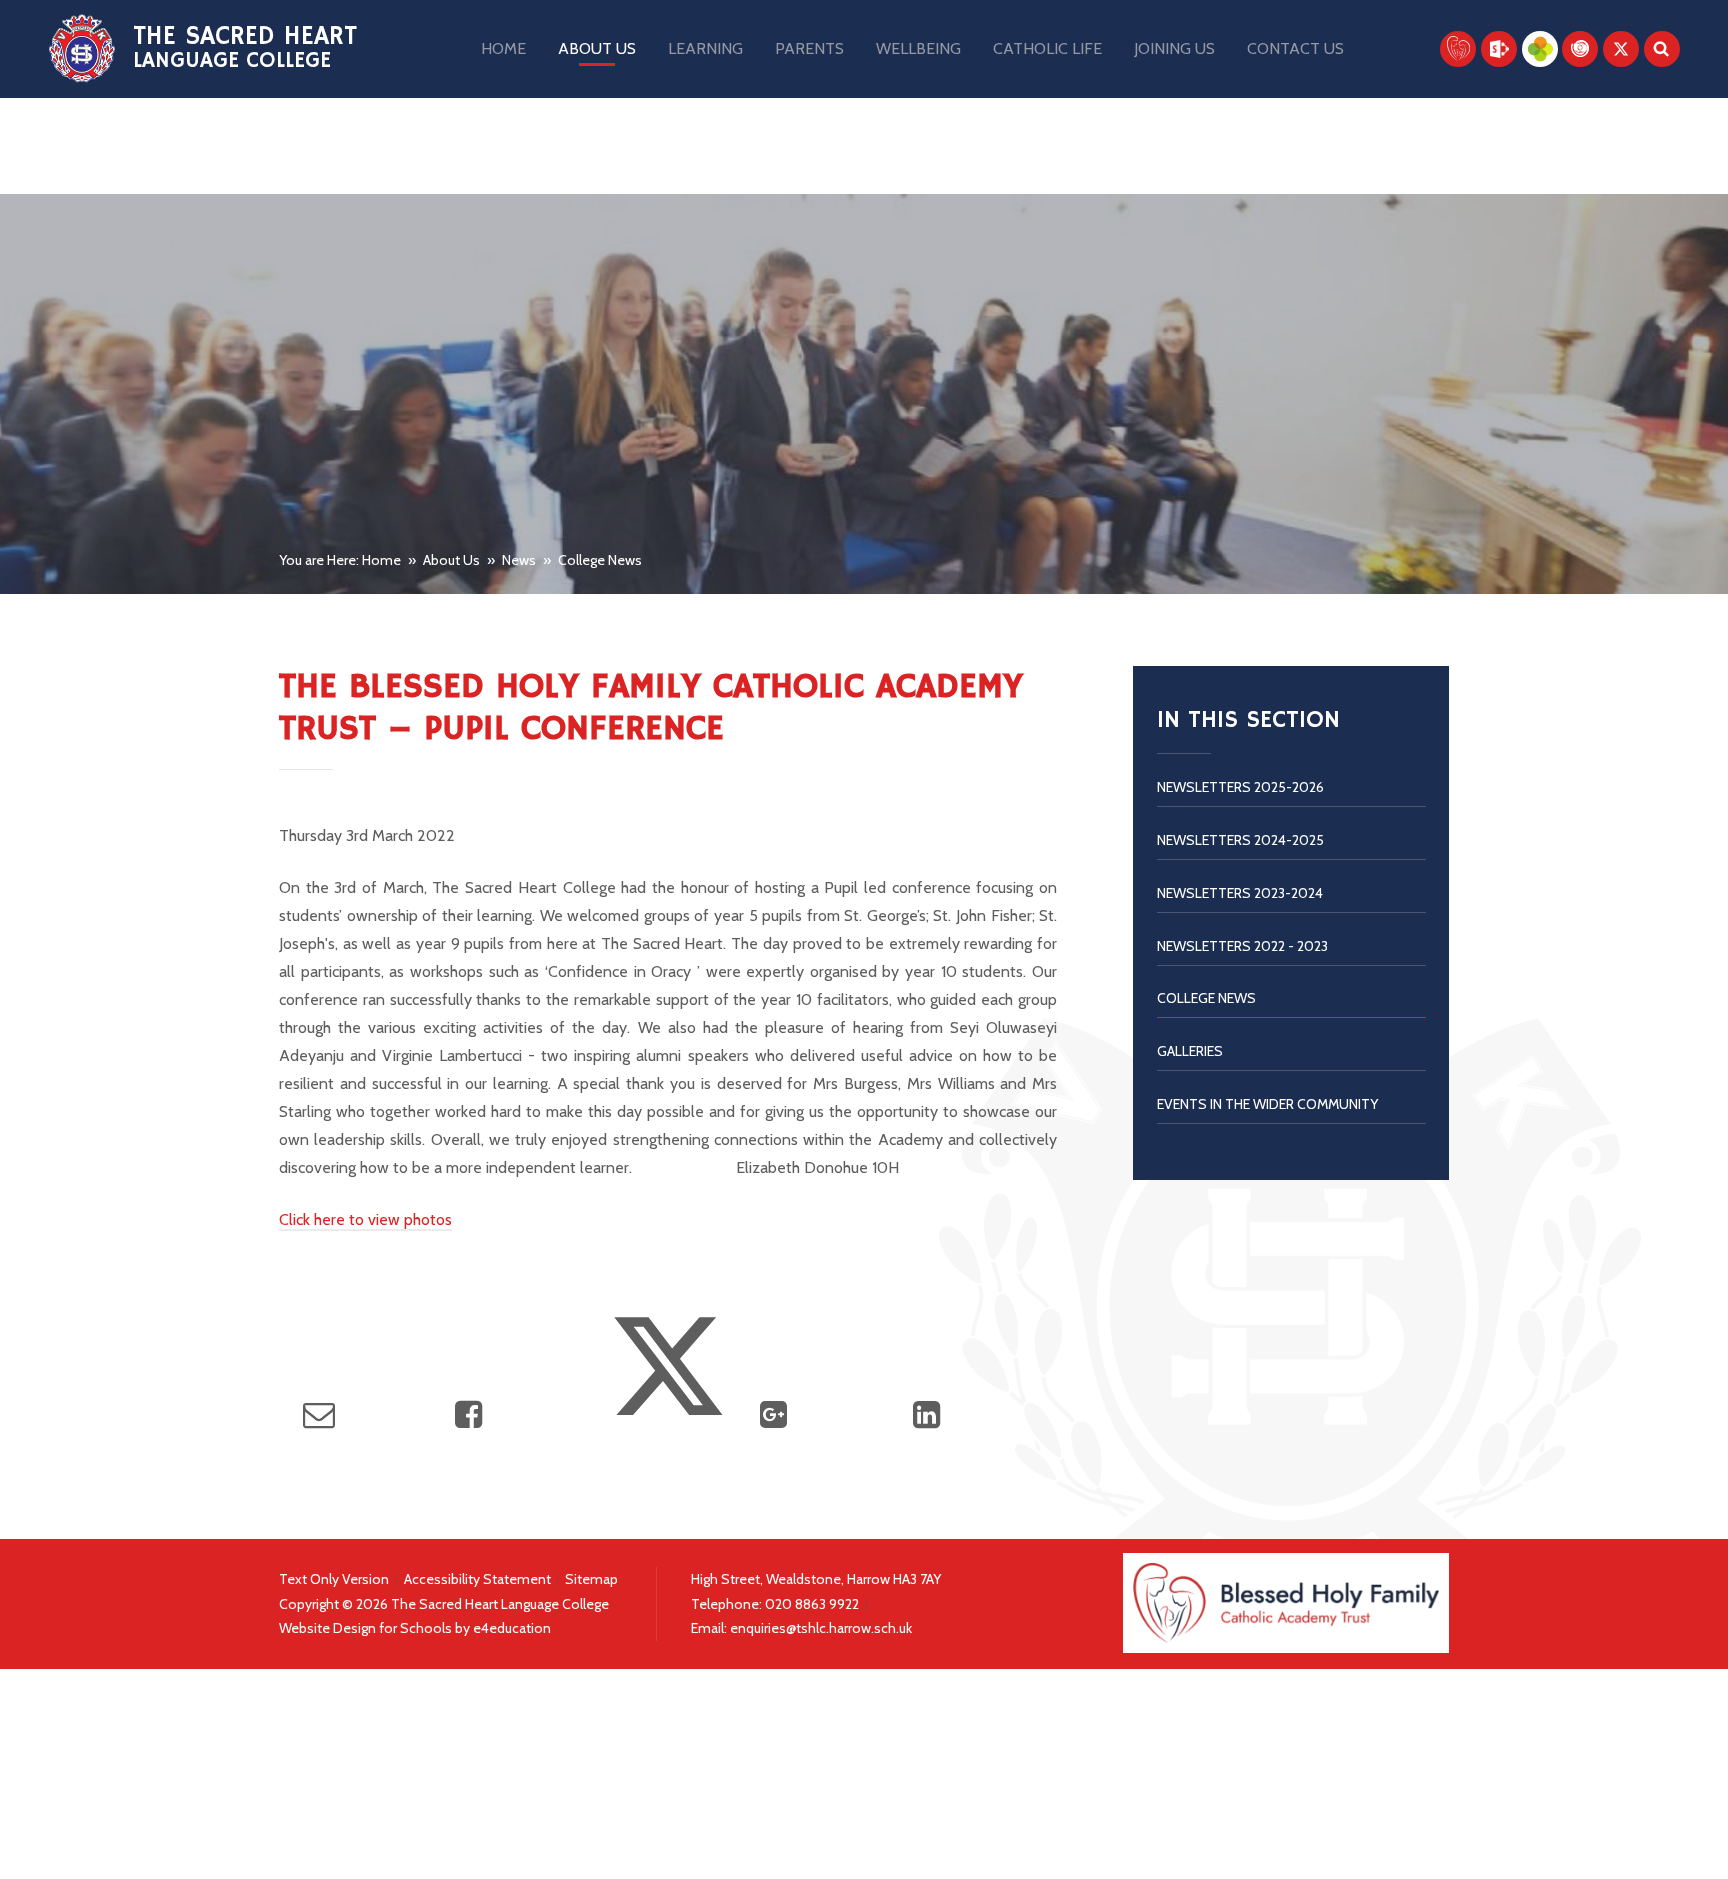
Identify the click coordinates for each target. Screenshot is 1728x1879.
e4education (512, 1628)
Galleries (1190, 1051)
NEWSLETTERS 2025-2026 (1240, 787)
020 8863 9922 (813, 1604)
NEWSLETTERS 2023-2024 (1240, 893)
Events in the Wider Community (1267, 1104)
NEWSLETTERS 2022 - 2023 (1242, 946)
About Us (451, 560)
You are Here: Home (340, 560)
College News (600, 560)
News (519, 560)
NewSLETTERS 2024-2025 (1240, 840)
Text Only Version (334, 1579)
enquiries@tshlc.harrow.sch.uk (821, 1628)
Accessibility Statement (477, 1579)
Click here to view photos (365, 1219)
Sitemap (591, 1579)
